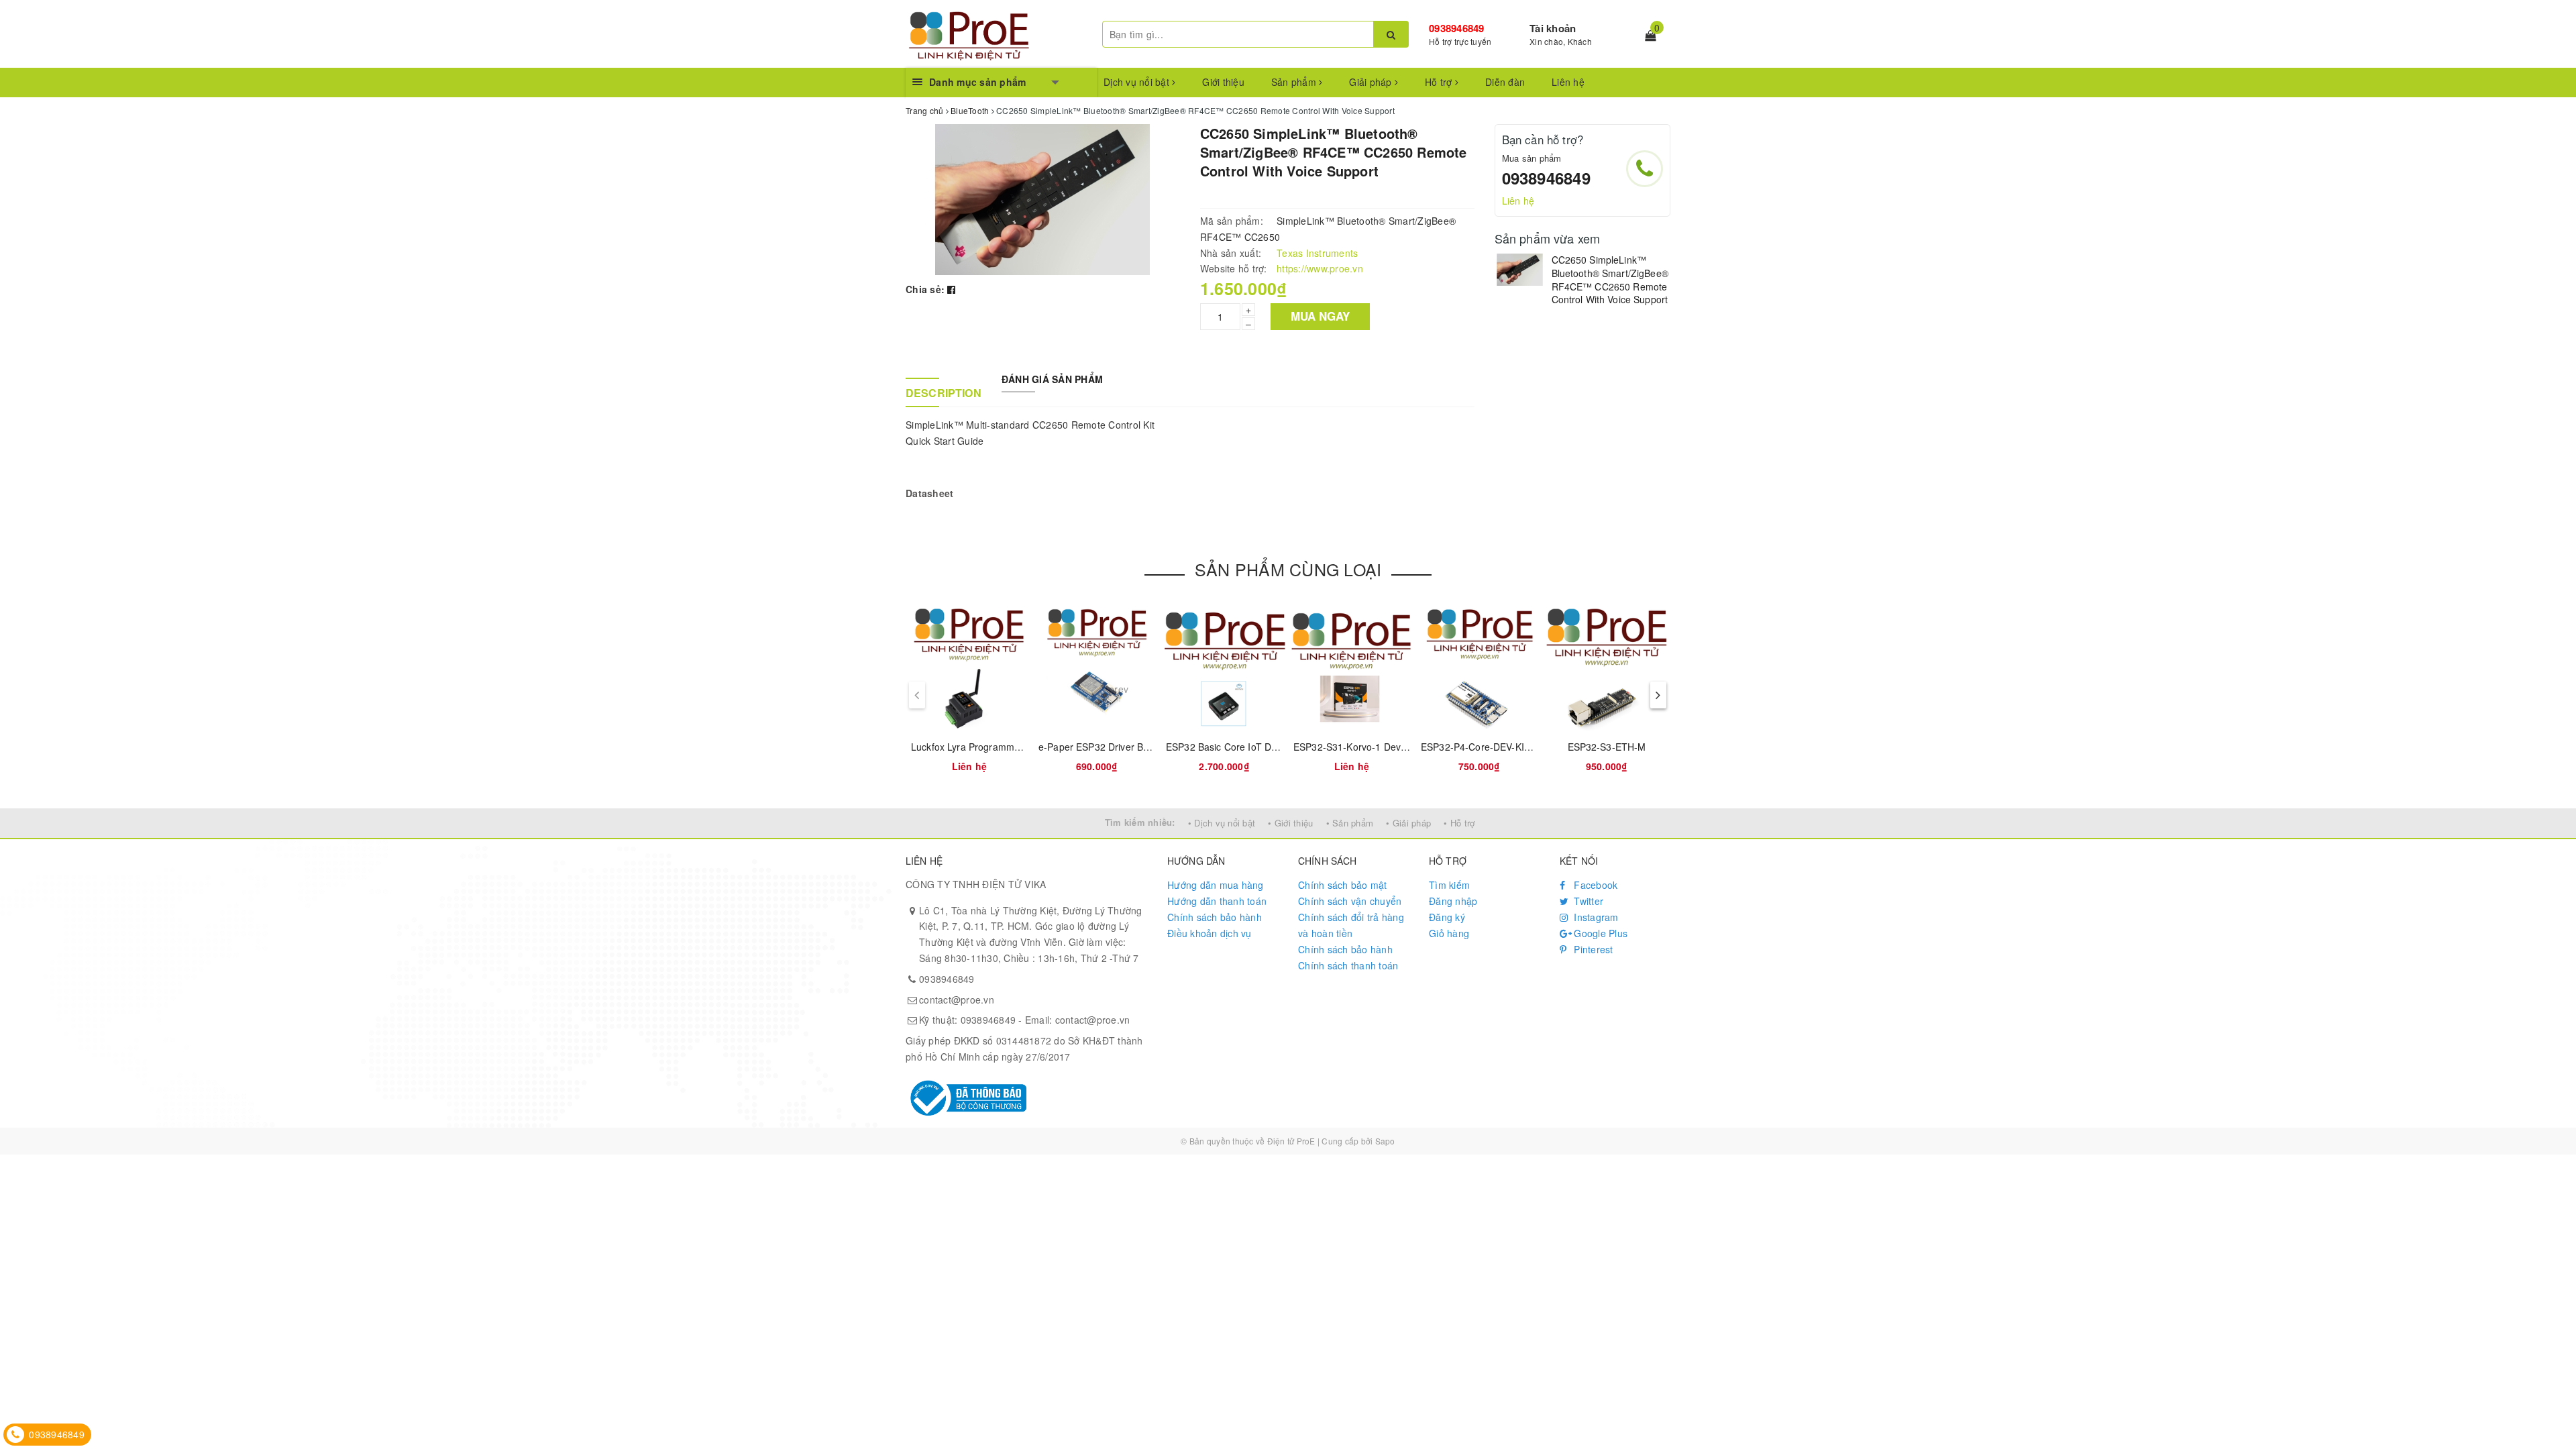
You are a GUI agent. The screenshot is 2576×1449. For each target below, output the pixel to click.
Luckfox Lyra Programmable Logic (985, 747)
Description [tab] (944, 393)
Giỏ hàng (1449, 933)
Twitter (1587, 901)
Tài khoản (1553, 28)
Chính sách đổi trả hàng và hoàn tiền (1351, 925)
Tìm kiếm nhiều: (1140, 822)
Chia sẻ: (925, 289)
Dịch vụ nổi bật (1138, 82)
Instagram (1595, 917)
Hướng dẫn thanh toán (1217, 901)
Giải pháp (1372, 82)
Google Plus (1599, 933)
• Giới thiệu (1290, 823)
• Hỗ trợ (1459, 823)
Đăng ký (1447, 917)
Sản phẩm (1295, 82)
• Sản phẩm (1350, 823)
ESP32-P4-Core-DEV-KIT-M (1481, 747)
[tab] (943, 372)
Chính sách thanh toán (1348, 965)
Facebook (1594, 885)
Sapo (1385, 1141)
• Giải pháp (1408, 823)
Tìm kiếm (1449, 885)
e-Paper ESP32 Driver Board (1101, 747)
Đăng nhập (1453, 901)
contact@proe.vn (957, 1000)
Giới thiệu (1223, 82)
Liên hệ (1568, 82)
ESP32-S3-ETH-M (1607, 747)
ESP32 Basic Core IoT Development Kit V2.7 (1262, 747)
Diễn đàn (1505, 82)
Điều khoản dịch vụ (1210, 933)
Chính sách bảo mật (1343, 885)
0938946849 (1457, 28)
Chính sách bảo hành (1215, 917)
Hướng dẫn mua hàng (1216, 885)
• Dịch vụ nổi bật (1222, 823)
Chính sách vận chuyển (1350, 901)
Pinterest (1592, 949)
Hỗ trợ (1440, 82)
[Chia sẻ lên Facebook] (951, 289)
